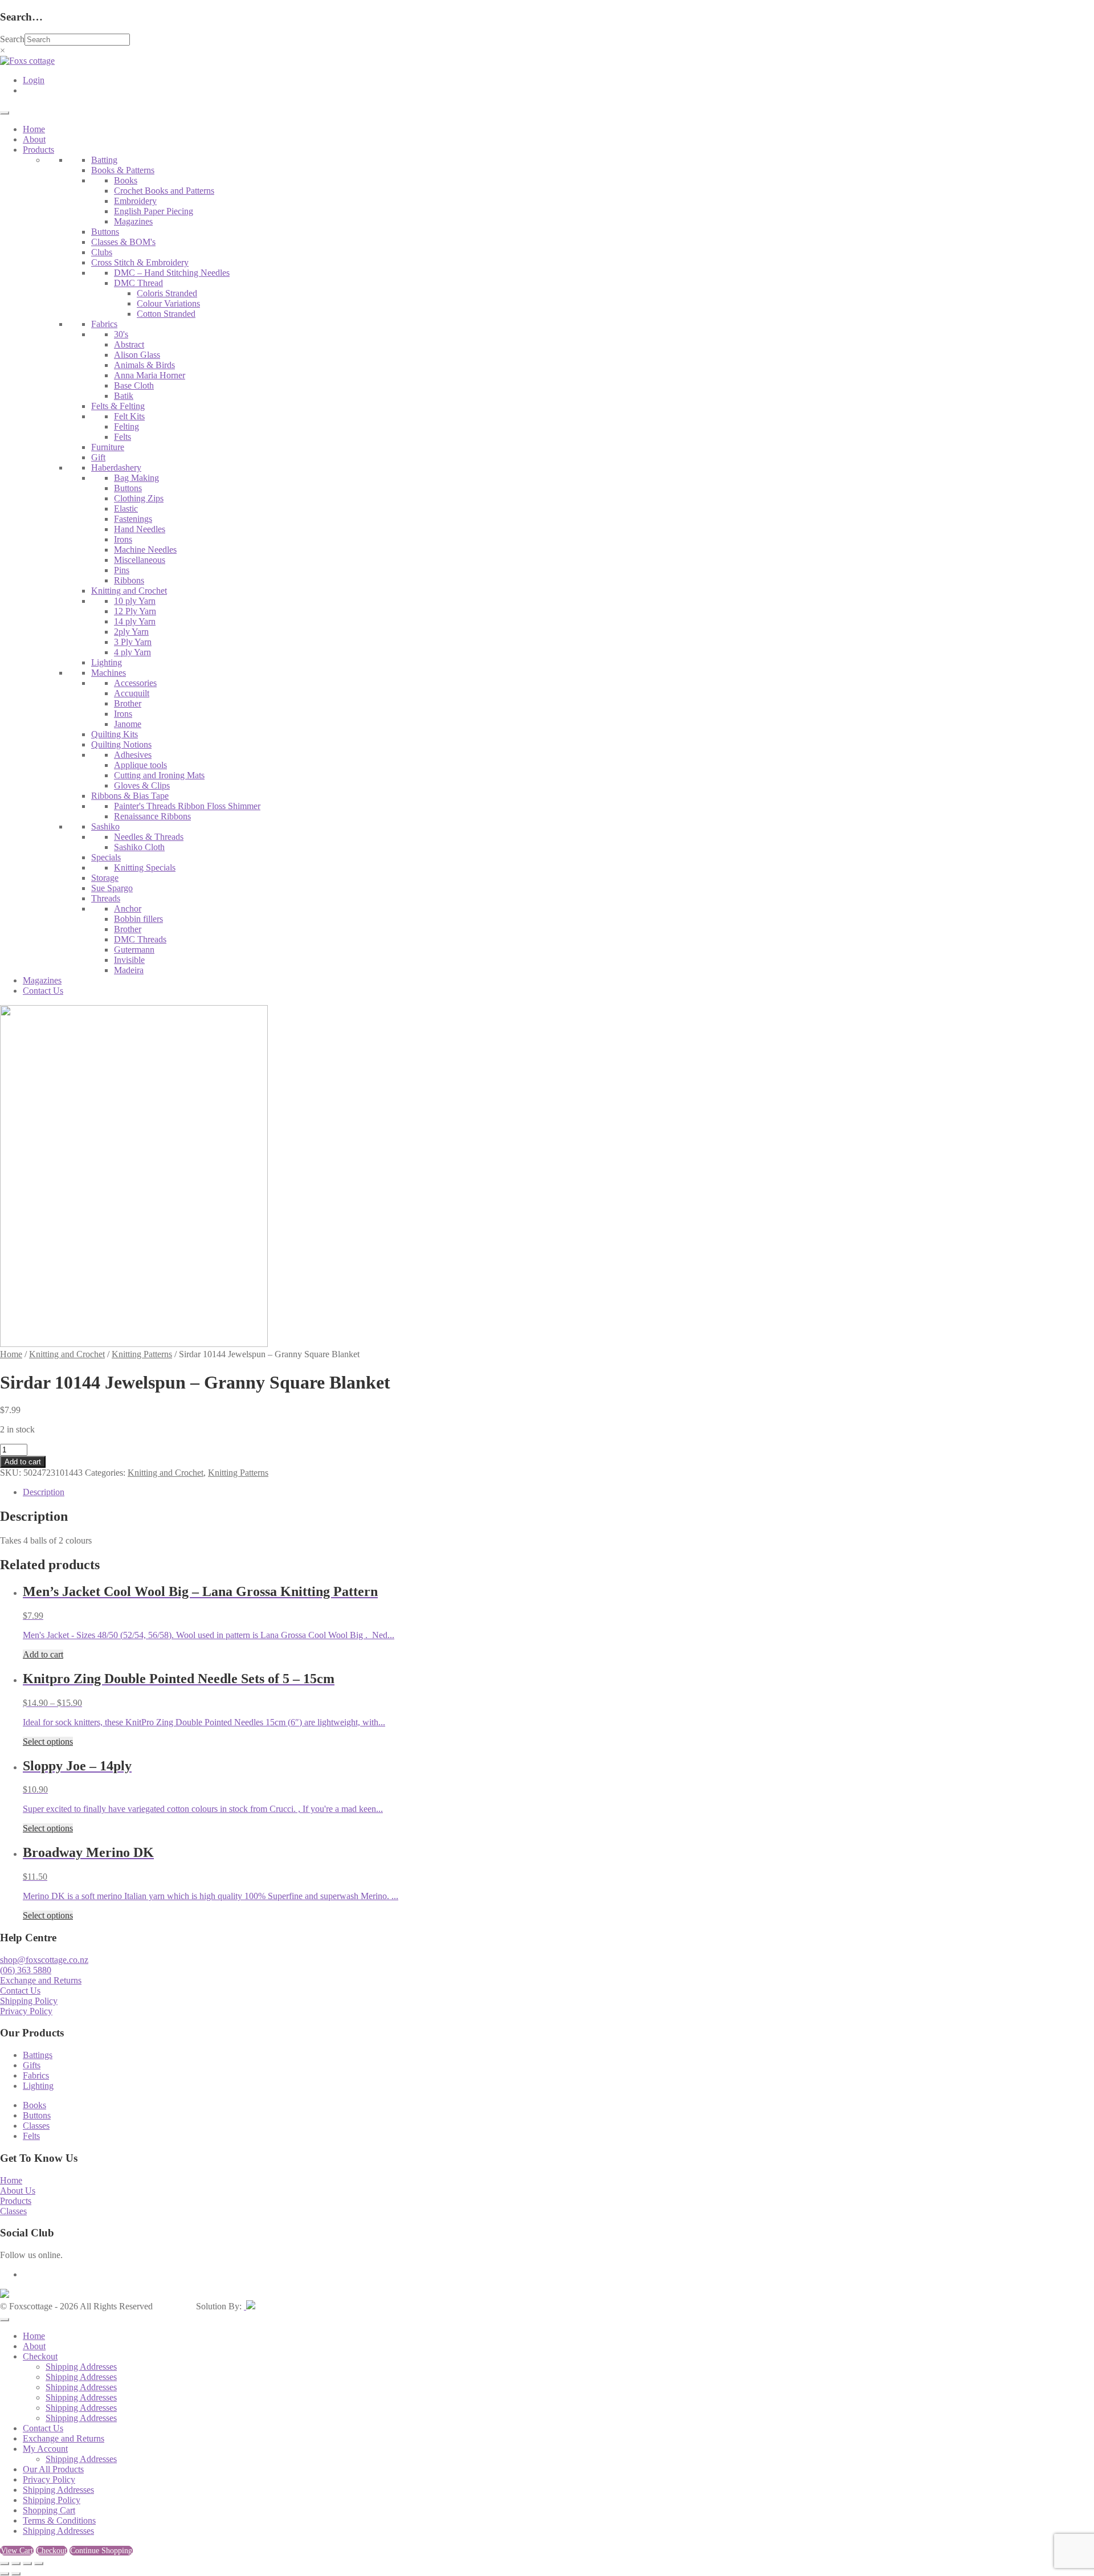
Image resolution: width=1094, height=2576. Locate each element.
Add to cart (23, 1462)
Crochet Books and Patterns (164, 191)
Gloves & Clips (142, 785)
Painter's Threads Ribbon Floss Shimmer (187, 806)
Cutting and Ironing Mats (159, 775)
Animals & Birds (144, 365)
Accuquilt (132, 693)
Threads (106, 898)
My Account (45, 2449)
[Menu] (5, 113)
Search (12, 39)
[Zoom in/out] (5, 2563)
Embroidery (135, 201)
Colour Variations (168, 303)
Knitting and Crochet (129, 591)
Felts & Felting (118, 406)
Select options (48, 1742)
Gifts (32, 2065)
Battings (38, 2055)
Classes (36, 2126)
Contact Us (43, 991)
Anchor (128, 909)
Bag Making (136, 478)
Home (34, 129)
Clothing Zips (139, 498)
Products (38, 150)
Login (34, 80)
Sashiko (105, 826)
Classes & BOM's (123, 242)
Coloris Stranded (167, 293)
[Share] (27, 2563)
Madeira (129, 970)
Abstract (129, 344)
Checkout (40, 2356)
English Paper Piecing (154, 211)
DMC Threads (140, 939)
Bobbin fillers (138, 919)
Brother (128, 703)
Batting (104, 160)
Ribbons (129, 580)
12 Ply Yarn (135, 611)
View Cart (17, 2551)
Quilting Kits (115, 734)
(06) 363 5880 (26, 1970)
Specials (106, 857)
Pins (122, 570)
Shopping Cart (49, 2510)
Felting (126, 426)
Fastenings (133, 519)
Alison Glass (137, 355)
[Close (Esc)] (39, 2563)
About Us (18, 2191)
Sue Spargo (112, 888)
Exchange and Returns (41, 1980)
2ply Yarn (131, 632)
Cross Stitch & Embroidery (140, 262)
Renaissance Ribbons (152, 816)
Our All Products (53, 2469)
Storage (105, 878)
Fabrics (104, 324)
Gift (98, 457)
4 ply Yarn (132, 652)
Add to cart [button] (43, 1654)
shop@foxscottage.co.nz (44, 1960)
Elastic (126, 509)
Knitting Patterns (142, 1354)
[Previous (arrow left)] (5, 2574)
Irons (123, 539)
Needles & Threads (149, 837)
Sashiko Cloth (139, 847)
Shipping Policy (29, 2001)
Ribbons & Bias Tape (130, 796)
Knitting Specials (145, 867)
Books (126, 180)
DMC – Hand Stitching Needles (172, 273)
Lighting (107, 662)
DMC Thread (138, 283)
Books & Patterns (123, 170)
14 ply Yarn (135, 621)
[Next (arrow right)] (16, 2574)
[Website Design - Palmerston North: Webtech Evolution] (250, 2306)
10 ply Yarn (135, 601)
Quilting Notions (121, 744)
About (34, 139)
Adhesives (133, 755)
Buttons (105, 232)
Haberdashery (116, 468)
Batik (124, 396)
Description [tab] (44, 1492)
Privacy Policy (26, 2011)
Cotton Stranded (166, 314)
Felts (123, 437)
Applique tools (140, 765)
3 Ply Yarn (133, 642)
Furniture (108, 447)
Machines (109, 673)
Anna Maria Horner (150, 375)
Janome (128, 724)
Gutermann (134, 950)
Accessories (135, 683)
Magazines (133, 221)
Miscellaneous (140, 560)
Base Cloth (134, 385)
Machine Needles (145, 550)
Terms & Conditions (59, 2520)
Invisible (129, 960)
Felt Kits (129, 416)
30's (121, 334)
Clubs (102, 252)
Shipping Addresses (81, 2367)
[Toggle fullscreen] (16, 2563)
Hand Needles (140, 529)
